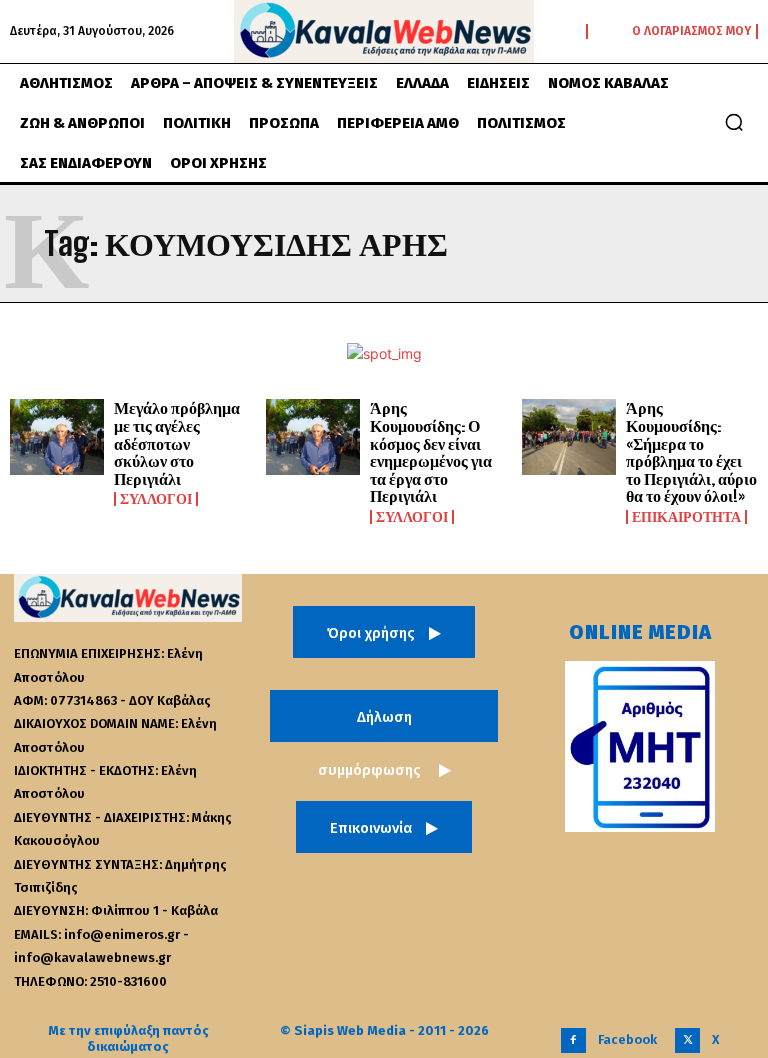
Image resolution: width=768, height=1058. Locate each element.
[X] (687, 1040)
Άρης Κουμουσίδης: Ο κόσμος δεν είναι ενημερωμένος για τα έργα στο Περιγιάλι (431, 451)
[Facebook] (573, 1040)
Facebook (627, 1039)
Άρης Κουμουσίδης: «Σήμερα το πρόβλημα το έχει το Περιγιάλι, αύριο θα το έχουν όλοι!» (691, 451)
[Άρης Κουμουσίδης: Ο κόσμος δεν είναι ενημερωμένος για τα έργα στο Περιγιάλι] (313, 437)
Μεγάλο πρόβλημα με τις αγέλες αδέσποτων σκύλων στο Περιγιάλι (177, 442)
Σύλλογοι (156, 499)
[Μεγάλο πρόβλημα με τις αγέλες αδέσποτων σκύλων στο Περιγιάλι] (57, 437)
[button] (734, 122)
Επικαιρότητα (686, 517)
